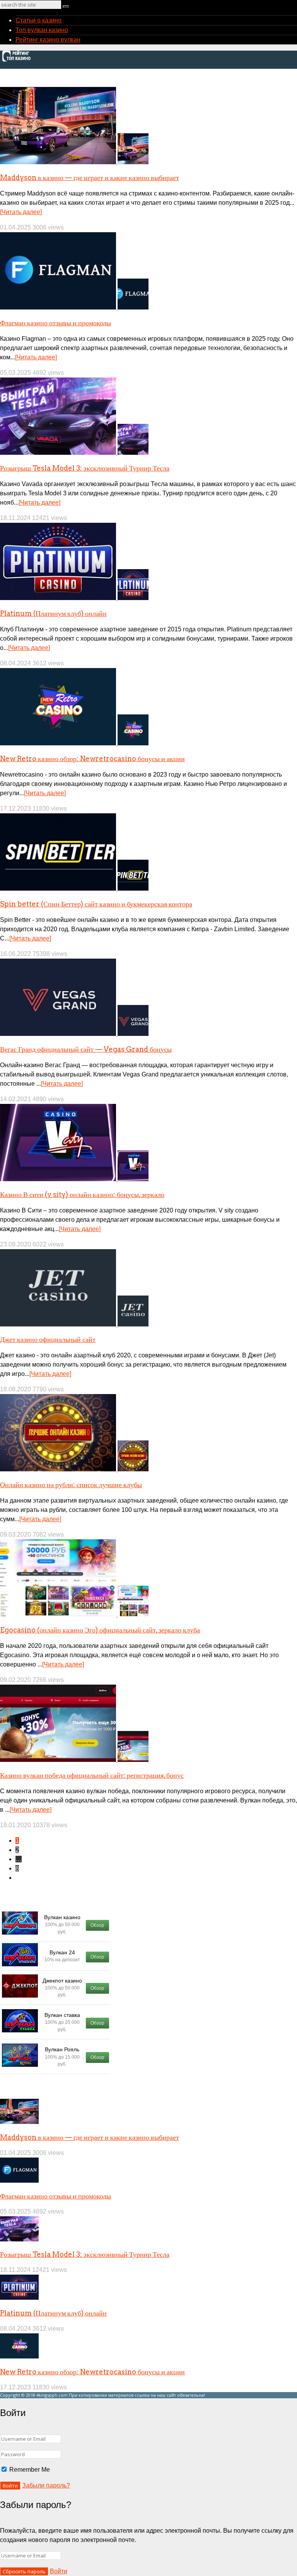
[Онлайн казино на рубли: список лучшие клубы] (74, 1469)
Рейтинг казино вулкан (48, 40)
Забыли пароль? (46, 2485)
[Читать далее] (21, 212)
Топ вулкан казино (42, 30)
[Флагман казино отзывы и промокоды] (74, 307)
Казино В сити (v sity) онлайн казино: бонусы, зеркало (82, 1194)
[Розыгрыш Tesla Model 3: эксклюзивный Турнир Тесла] (74, 453)
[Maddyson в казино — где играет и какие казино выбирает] (74, 162)
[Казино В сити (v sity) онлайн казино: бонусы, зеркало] (74, 1179)
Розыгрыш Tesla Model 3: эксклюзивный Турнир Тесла (85, 468)
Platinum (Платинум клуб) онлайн (53, 613)
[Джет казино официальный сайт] (74, 1324)
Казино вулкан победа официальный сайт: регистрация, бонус (92, 1775)
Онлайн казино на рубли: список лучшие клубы (71, 1485)
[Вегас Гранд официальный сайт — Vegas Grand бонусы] (74, 1034)
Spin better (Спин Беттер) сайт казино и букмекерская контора (96, 904)
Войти (59, 2571)
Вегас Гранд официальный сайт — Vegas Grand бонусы (86, 1049)
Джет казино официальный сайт (48, 1339)
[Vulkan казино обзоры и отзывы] (18, 60)
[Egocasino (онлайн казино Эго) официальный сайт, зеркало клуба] (74, 1614)
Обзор (97, 1925)
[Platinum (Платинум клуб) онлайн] (74, 598)
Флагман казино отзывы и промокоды (55, 323)
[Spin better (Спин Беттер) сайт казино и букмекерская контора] (74, 888)
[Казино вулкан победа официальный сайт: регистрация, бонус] (74, 1760)
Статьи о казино (38, 20)
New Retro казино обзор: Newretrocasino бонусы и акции (92, 759)
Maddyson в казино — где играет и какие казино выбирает (90, 178)
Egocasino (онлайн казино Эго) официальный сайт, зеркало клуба (100, 1630)
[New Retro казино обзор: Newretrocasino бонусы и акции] (74, 743)
